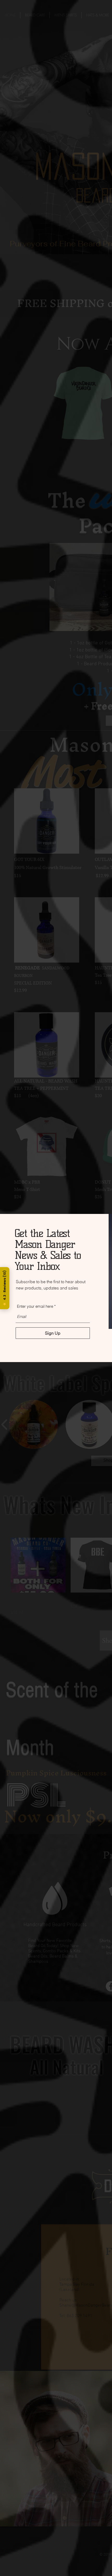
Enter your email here (35, 1306)
